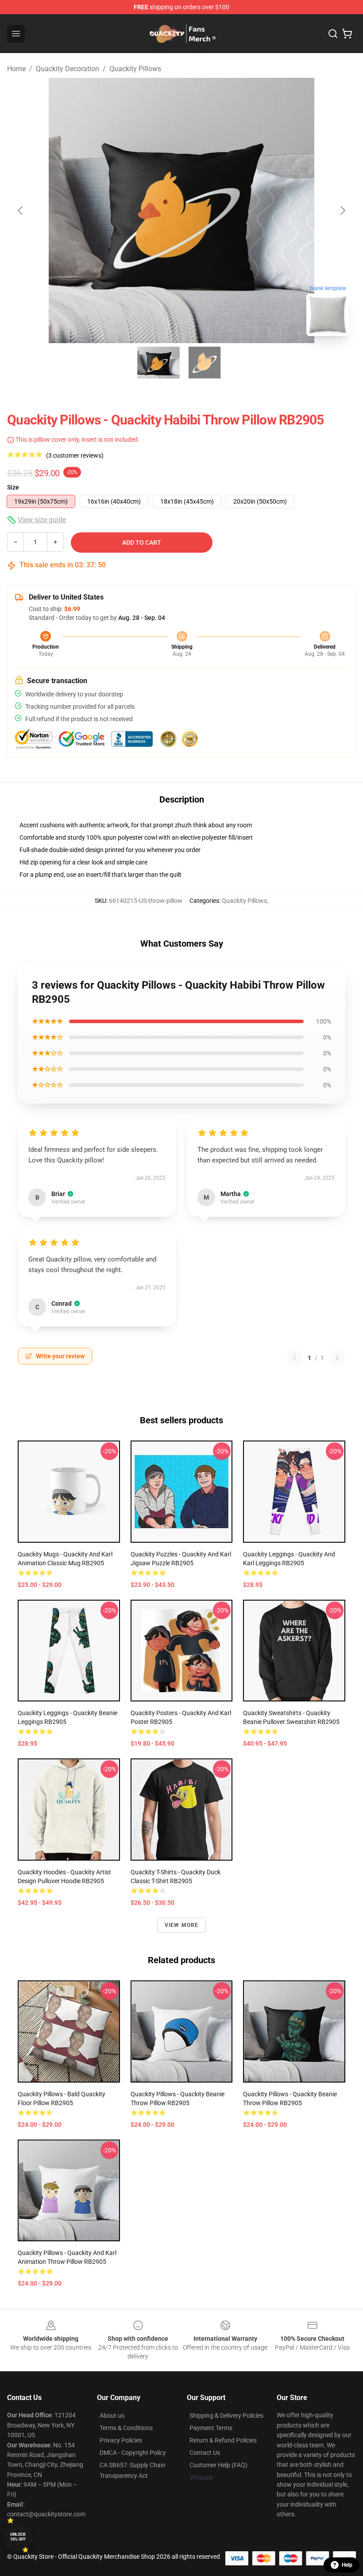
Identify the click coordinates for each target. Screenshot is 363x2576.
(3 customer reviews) (75, 455)
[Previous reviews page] (294, 1358)
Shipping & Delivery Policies (226, 2415)
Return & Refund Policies (223, 2440)
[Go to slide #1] (158, 363)
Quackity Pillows (135, 69)
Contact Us (205, 2453)
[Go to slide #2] (205, 363)
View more (182, 1925)
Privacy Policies (121, 2440)
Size (13, 487)
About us (112, 2415)
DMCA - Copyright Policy (133, 2453)
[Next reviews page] (337, 1358)
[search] (333, 34)
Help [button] (347, 2565)
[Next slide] (342, 210)
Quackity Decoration (68, 69)
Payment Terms (211, 2428)
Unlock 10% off (18, 2537)
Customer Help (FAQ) (218, 2465)
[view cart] (347, 34)
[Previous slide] (21, 210)
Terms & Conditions (126, 2428)
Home (16, 69)
